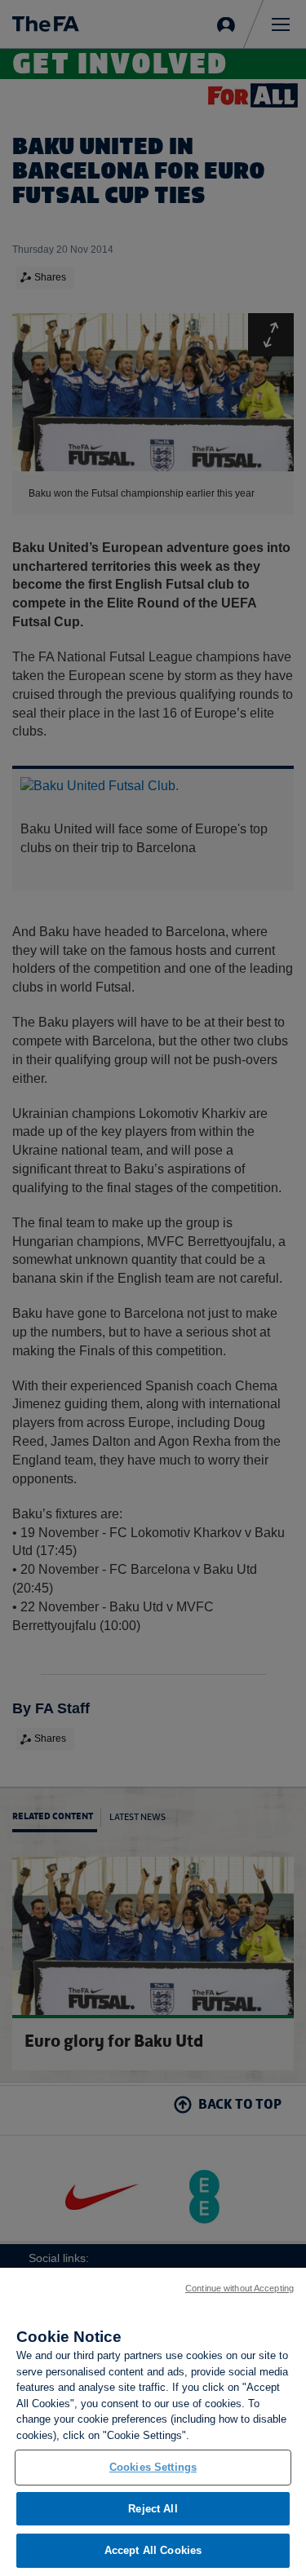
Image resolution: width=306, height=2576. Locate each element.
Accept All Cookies (153, 2550)
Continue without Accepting (239, 2288)
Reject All (153, 2509)
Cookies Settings (153, 2467)
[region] (153, 2422)
